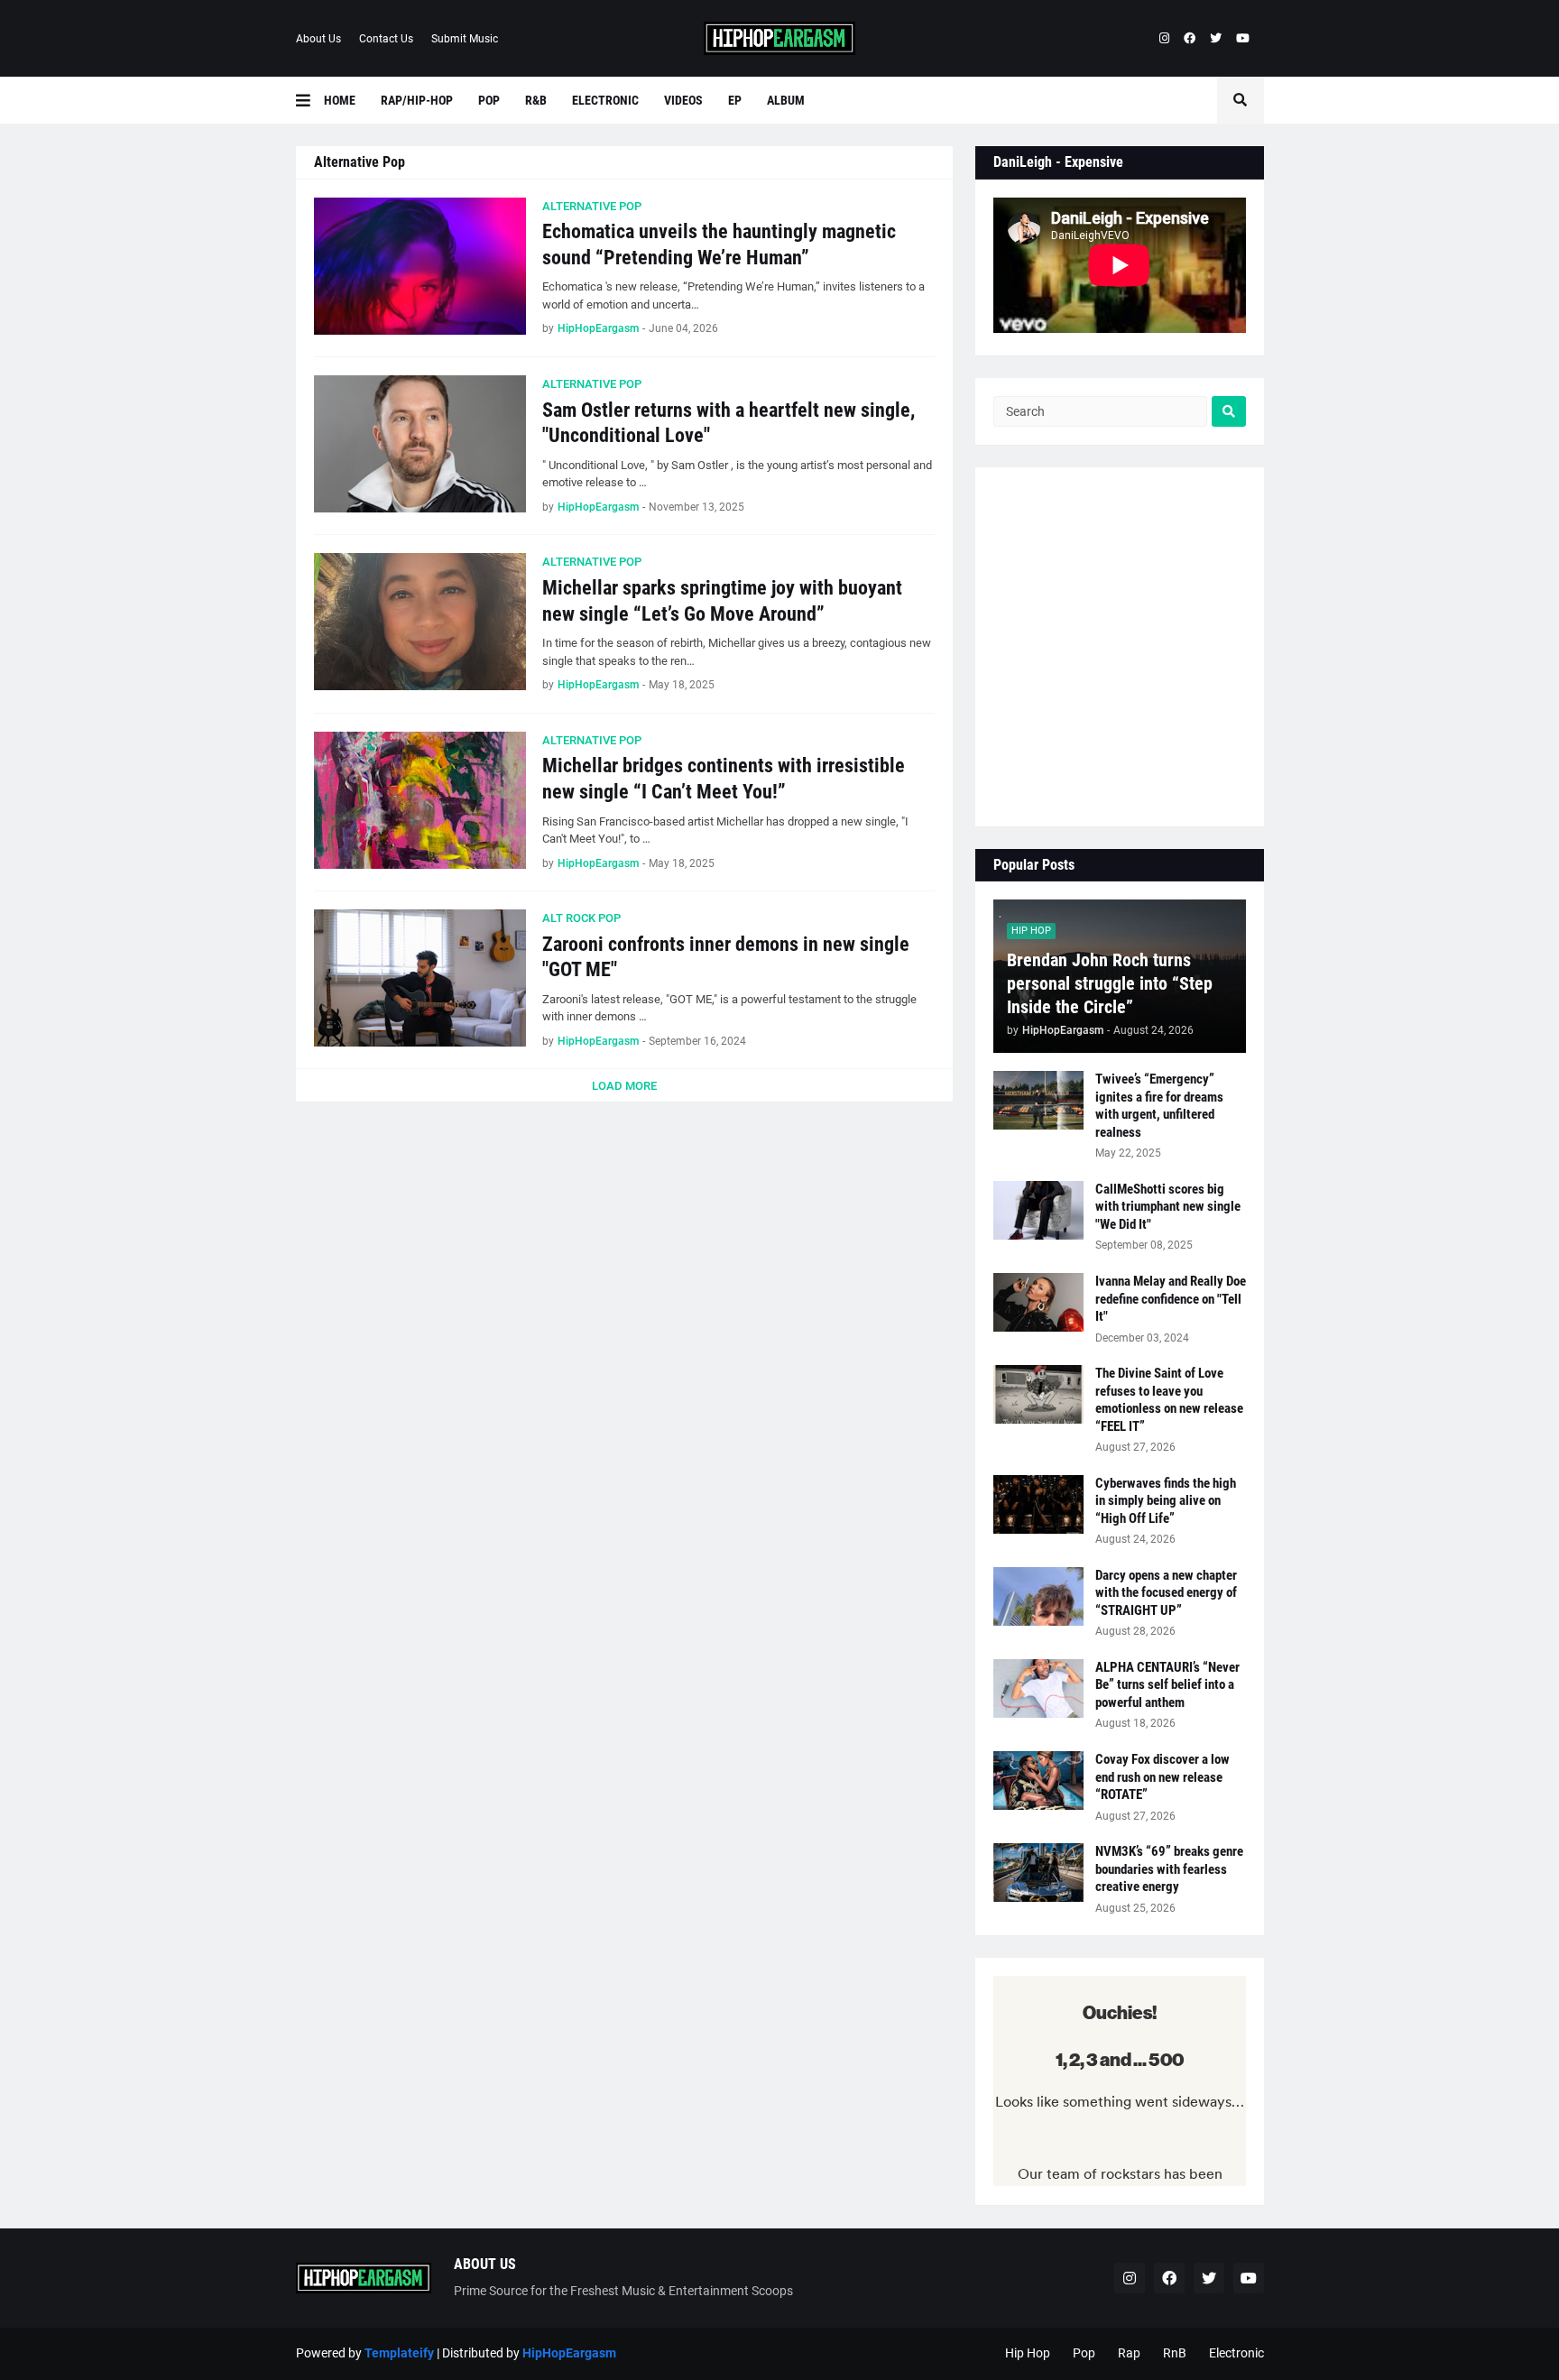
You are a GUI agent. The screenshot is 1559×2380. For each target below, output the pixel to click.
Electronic (1236, 2353)
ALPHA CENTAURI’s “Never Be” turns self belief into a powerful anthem (1167, 1685)
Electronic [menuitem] (605, 100)
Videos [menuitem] (683, 100)
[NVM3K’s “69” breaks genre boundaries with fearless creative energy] (1038, 1873)
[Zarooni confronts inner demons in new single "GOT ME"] (420, 978)
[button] (310, 100)
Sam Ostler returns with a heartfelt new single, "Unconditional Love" (729, 423)
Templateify (399, 2353)
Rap (1129, 2353)
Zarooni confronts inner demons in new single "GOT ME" (726, 957)
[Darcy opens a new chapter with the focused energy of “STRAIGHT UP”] (1038, 1596)
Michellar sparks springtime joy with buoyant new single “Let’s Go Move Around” (722, 601)
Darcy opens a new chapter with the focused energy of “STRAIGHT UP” (1166, 1593)
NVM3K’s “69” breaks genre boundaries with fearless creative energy (1169, 1869)
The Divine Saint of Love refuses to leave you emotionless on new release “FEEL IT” (1169, 1400)
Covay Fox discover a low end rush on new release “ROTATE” (1162, 1777)
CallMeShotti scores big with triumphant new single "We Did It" (1168, 1207)
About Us (318, 39)
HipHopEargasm (569, 2353)
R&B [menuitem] (536, 100)
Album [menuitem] (786, 100)
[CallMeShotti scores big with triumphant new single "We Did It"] (1038, 1210)
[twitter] (1216, 39)
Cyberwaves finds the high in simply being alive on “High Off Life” (1166, 1501)
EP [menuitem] (735, 100)
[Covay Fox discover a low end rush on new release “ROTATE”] (1038, 1780)
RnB (1175, 2353)
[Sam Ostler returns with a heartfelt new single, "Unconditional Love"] (420, 444)
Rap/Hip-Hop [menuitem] (417, 100)
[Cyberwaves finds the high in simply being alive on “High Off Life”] (1038, 1504)
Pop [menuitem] (489, 100)
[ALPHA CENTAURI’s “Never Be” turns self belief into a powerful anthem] (1038, 1688)
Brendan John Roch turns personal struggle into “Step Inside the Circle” (1110, 983)
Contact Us (386, 39)
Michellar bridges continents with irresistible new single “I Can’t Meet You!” (724, 779)
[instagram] (1164, 39)
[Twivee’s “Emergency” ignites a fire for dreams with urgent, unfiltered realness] (1038, 1100)
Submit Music (465, 39)
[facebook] (1190, 39)
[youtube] (1243, 39)
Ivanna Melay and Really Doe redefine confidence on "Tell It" (1171, 1299)
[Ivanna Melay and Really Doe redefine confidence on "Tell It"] (1038, 1302)
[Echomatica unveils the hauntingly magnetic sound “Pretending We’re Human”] (420, 266)
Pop (1084, 2353)
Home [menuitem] (340, 100)
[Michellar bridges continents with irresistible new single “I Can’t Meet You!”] (420, 800)
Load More (624, 1086)
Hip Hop (1028, 2353)
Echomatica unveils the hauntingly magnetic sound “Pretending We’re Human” (719, 244)
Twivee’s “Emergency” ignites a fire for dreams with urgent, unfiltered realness (1159, 1106)
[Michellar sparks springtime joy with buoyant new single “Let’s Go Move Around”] (420, 622)
